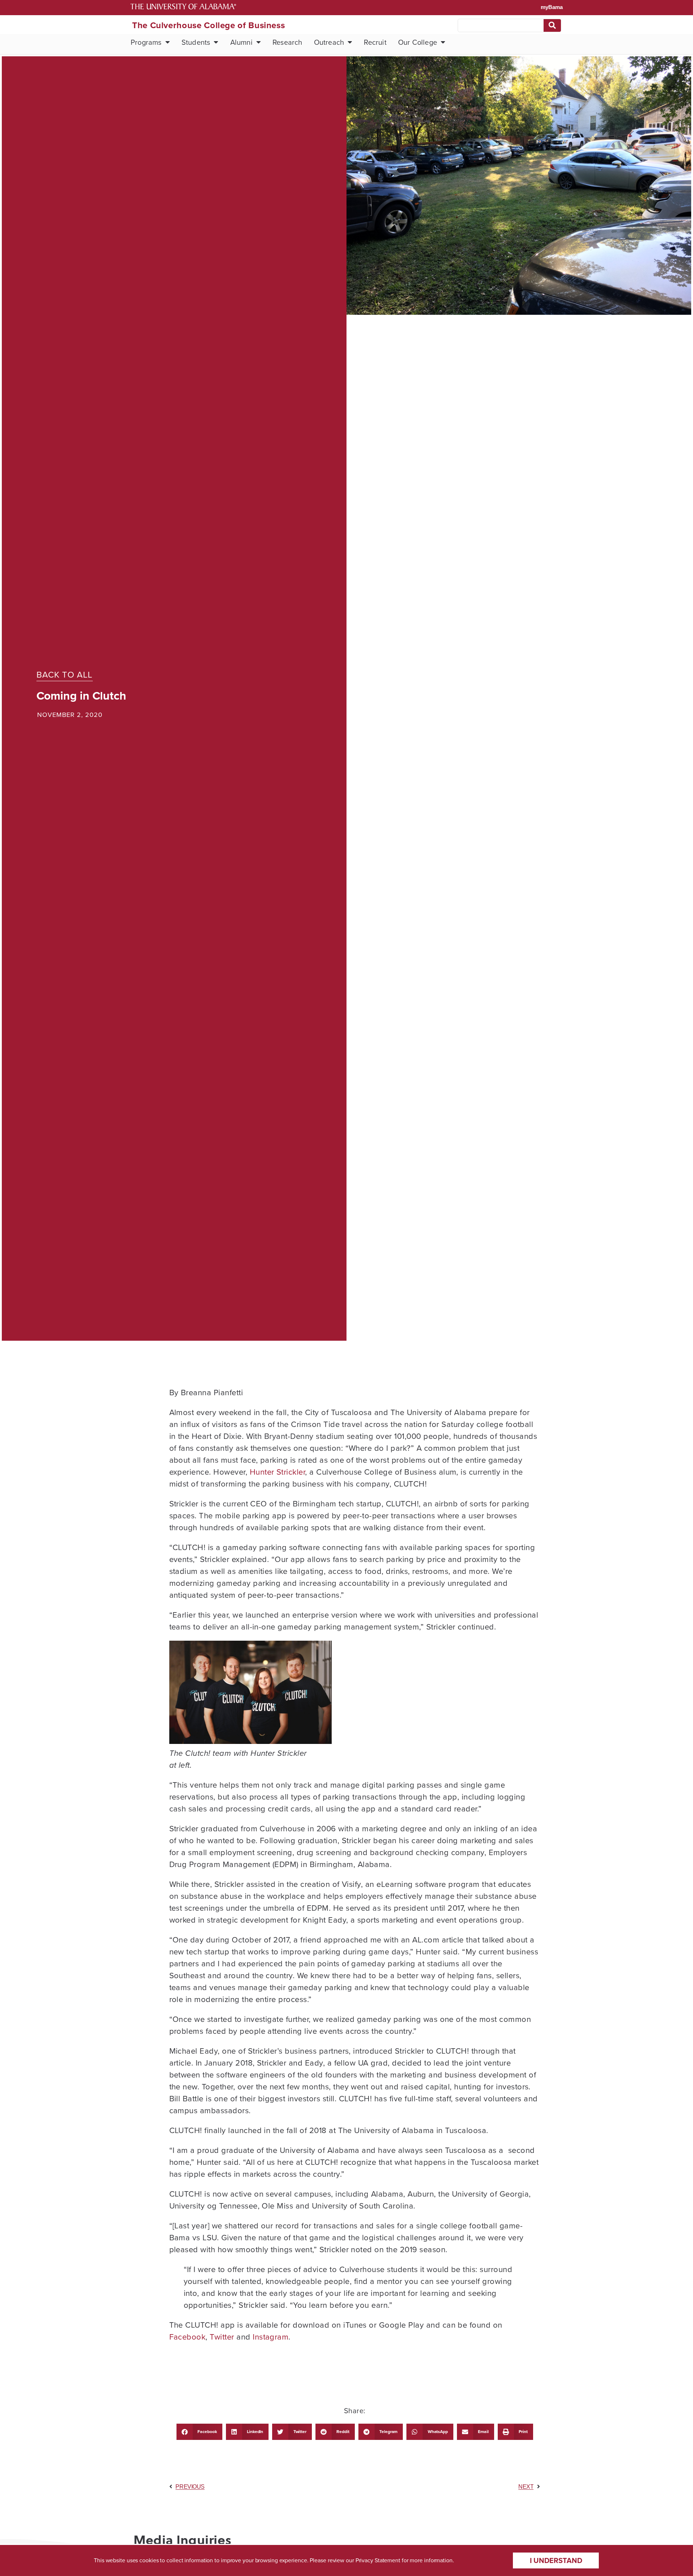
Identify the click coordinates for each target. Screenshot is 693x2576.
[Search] (552, 25)
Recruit (375, 42)
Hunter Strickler (278, 1472)
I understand (556, 2560)
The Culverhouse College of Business (208, 25)
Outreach (329, 42)
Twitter (222, 2337)
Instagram (271, 2337)
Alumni (241, 42)
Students (196, 42)
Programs (146, 42)
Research (287, 42)
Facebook (188, 2337)
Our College (418, 42)
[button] (199, 2432)
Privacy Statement (378, 2560)
